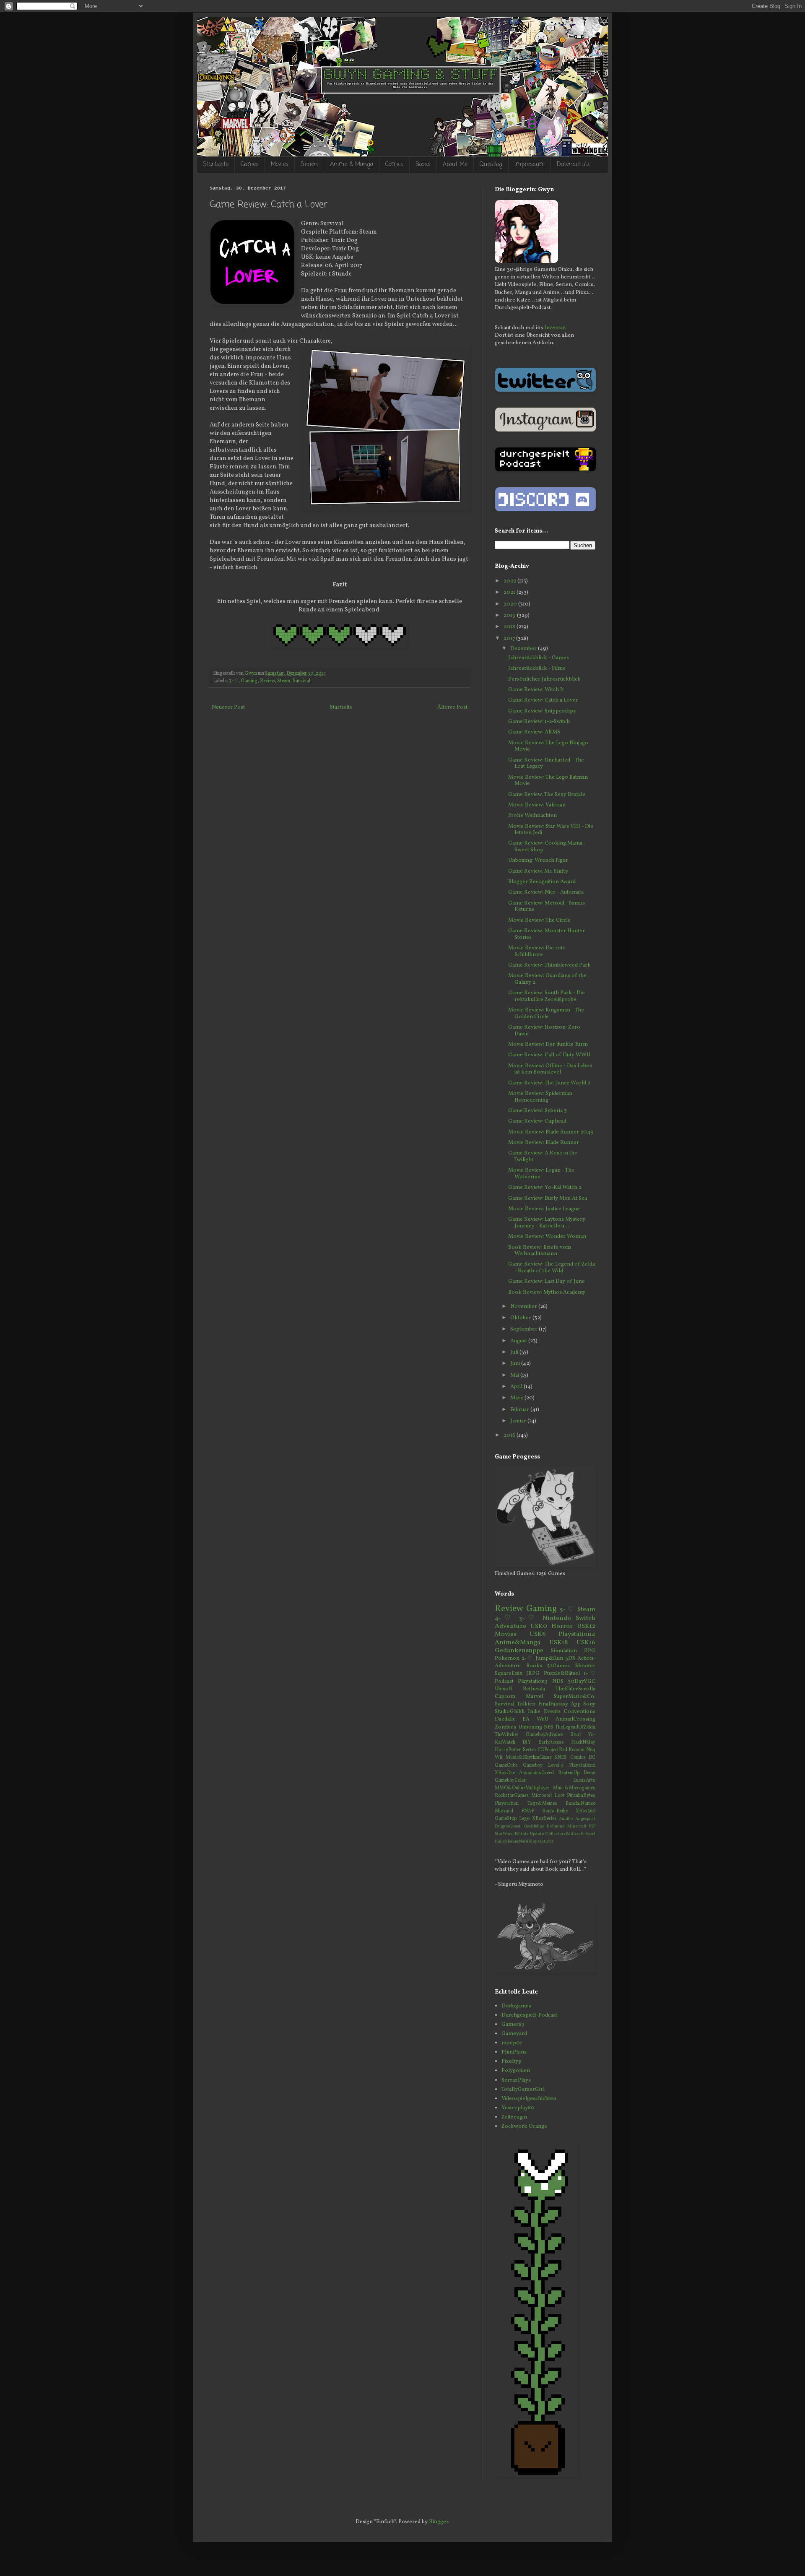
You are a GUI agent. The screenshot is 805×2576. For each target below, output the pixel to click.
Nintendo (557, 1618)
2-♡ (527, 1658)
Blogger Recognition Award (542, 882)
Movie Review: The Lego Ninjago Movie (548, 746)
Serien (309, 165)
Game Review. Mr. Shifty (538, 871)
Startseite (216, 165)
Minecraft (577, 1826)
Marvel (535, 1697)
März (517, 1398)
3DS (570, 1658)
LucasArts (584, 1781)
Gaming (249, 681)
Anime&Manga (518, 1643)
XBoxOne (505, 1773)
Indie (534, 1712)
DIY (527, 1742)
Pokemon (507, 1658)
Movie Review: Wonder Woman (547, 1237)
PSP (592, 1826)
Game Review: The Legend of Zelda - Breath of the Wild (552, 1268)
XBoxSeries (544, 1819)
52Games (558, 1666)
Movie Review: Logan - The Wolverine (541, 1174)
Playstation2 (582, 1765)
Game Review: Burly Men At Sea (548, 1198)
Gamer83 (513, 2025)
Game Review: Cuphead (537, 1121)
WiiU (543, 1719)
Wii (499, 1757)
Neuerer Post (228, 707)
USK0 (539, 1626)
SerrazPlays (516, 2080)
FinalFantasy (553, 1704)
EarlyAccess (551, 1742)
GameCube (506, 1765)
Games (250, 165)
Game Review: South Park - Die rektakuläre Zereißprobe (547, 996)
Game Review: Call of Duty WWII (549, 1055)
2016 (510, 1435)
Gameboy (533, 1765)
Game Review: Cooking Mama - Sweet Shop (547, 847)
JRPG (533, 1674)
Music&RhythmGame (528, 1757)
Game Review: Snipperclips (542, 711)
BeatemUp (569, 1773)
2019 (510, 616)
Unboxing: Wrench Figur (538, 860)
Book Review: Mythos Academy (547, 1292)
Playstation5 (541, 1842)
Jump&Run (549, 1658)
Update (537, 1834)
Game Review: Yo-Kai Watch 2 (545, 1188)
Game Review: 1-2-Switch (539, 722)
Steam (284, 681)
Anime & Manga (352, 165)
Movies (280, 165)
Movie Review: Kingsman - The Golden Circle (546, 1014)
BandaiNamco (580, 1804)
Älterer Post (452, 707)
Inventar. (555, 328)
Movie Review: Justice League (544, 1209)
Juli (515, 1352)
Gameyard (514, 2034)
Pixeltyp (512, 2061)
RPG (590, 1651)
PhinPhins (514, 2052)
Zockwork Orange (524, 2126)
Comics (394, 165)
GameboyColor (510, 1781)
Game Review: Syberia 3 (538, 1111)
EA (526, 1719)
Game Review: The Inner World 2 (549, 1083)
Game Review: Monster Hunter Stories (547, 934)
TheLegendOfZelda (575, 1727)
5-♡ (567, 1609)
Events (552, 1712)
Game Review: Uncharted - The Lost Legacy (546, 764)
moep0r (512, 2043)
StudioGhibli (510, 1712)
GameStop (506, 1819)
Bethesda (534, 1689)
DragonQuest (508, 1826)
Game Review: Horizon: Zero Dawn (544, 1031)
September (525, 1329)
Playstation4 (577, 1634)
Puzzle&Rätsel (562, 1674)
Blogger (439, 2522)
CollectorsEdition (562, 1834)
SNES (561, 1757)
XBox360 (586, 1811)
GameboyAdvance (544, 1735)
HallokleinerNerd (512, 1842)
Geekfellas (534, 1826)
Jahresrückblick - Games (539, 658)
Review (267, 681)
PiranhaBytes (581, 1796)
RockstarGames (512, 1796)
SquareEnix (509, 1674)
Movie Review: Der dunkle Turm (548, 1045)
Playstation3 (533, 1682)
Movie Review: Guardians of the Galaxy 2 (547, 979)
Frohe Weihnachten (532, 816)
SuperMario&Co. (574, 1697)
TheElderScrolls (575, 1689)
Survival (301, 681)
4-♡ (504, 1618)
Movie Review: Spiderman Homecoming (540, 1097)
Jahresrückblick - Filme (537, 668)
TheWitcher (507, 1735)
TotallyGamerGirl (523, 2090)
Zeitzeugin (514, 2117)
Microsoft (542, 1796)
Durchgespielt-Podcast (529, 2015)
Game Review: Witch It (536, 690)
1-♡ (589, 1674)
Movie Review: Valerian (537, 805)
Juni (516, 1364)
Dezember (524, 649)
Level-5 (556, 1765)
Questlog (491, 165)
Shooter (585, 1666)
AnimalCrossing (575, 1719)
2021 (510, 593)
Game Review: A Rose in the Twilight (543, 1157)
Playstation (507, 1804)
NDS (558, 1682)
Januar (519, 1421)
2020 (511, 604)
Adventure (510, 1626)
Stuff (576, 1735)
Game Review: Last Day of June (547, 1282)
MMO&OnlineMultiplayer (522, 1788)
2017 (510, 639)
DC (592, 1757)
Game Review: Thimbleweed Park (549, 965)
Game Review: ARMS (534, 732)
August (519, 1341)
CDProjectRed (552, 1750)
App (576, 1704)
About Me (455, 165)
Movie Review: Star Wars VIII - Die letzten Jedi (551, 830)
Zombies (505, 1727)
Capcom (505, 1697)
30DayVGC (582, 1682)
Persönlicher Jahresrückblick (544, 679)
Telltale (521, 1834)
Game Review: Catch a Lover (543, 700)
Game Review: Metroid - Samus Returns (547, 907)
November (524, 1307)
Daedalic (505, 1719)
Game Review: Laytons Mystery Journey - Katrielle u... (547, 1223)
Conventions (580, 1712)
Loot (560, 1796)
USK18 (558, 1643)
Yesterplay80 (518, 2108)
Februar (520, 1410)
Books (423, 165)
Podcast (504, 1682)
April (517, 1387)
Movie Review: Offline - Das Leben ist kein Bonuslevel (550, 1069)
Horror (562, 1626)
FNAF (528, 1811)
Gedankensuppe (519, 1651)
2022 (510, 581)
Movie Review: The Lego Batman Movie (548, 781)
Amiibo (566, 1819)
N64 (591, 1750)
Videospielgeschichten (529, 2099)
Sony (589, 1704)
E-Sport (588, 1834)
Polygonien (516, 2071)
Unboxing (530, 1727)
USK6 (538, 1634)
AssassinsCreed (536, 1773)
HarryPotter (508, 1750)
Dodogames (516, 2006)
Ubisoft (504, 1689)
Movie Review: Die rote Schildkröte (537, 951)
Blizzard (504, 1811)
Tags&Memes (542, 1804)
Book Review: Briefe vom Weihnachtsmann (540, 1251)
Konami (576, 1750)
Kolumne (556, 1826)
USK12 (586, 1626)
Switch (586, 1618)
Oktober (521, 1318)
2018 (510, 627)
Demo (589, 1773)
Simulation (564, 1651)
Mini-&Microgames (574, 1788)
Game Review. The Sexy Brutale (547, 795)
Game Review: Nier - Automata (546, 892)
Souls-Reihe (555, 1811)
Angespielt (585, 1819)
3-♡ (234, 681)
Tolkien (526, 1704)
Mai (515, 1375)
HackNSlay (583, 1742)
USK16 (586, 1643)
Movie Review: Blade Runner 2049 (551, 1132)
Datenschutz (573, 165)
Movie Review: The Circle (539, 920)
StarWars (504, 1834)
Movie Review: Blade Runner (544, 1143)
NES (549, 1727)
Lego (524, 1819)
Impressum (530, 165)
